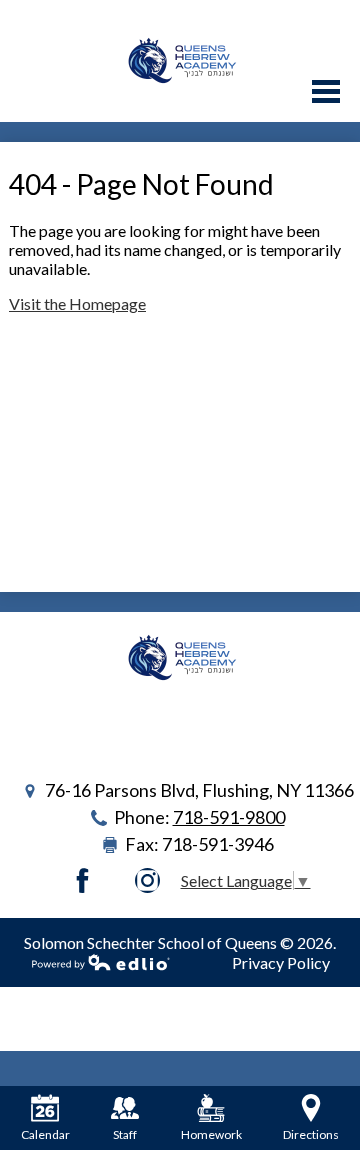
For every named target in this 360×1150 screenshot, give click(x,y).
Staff (125, 1134)
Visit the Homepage (77, 303)
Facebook (82, 880)
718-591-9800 (229, 817)
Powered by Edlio (101, 962)
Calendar (45, 1134)
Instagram (147, 880)
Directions (311, 1134)
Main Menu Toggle (326, 91)
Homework (211, 1134)
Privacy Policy (281, 962)
